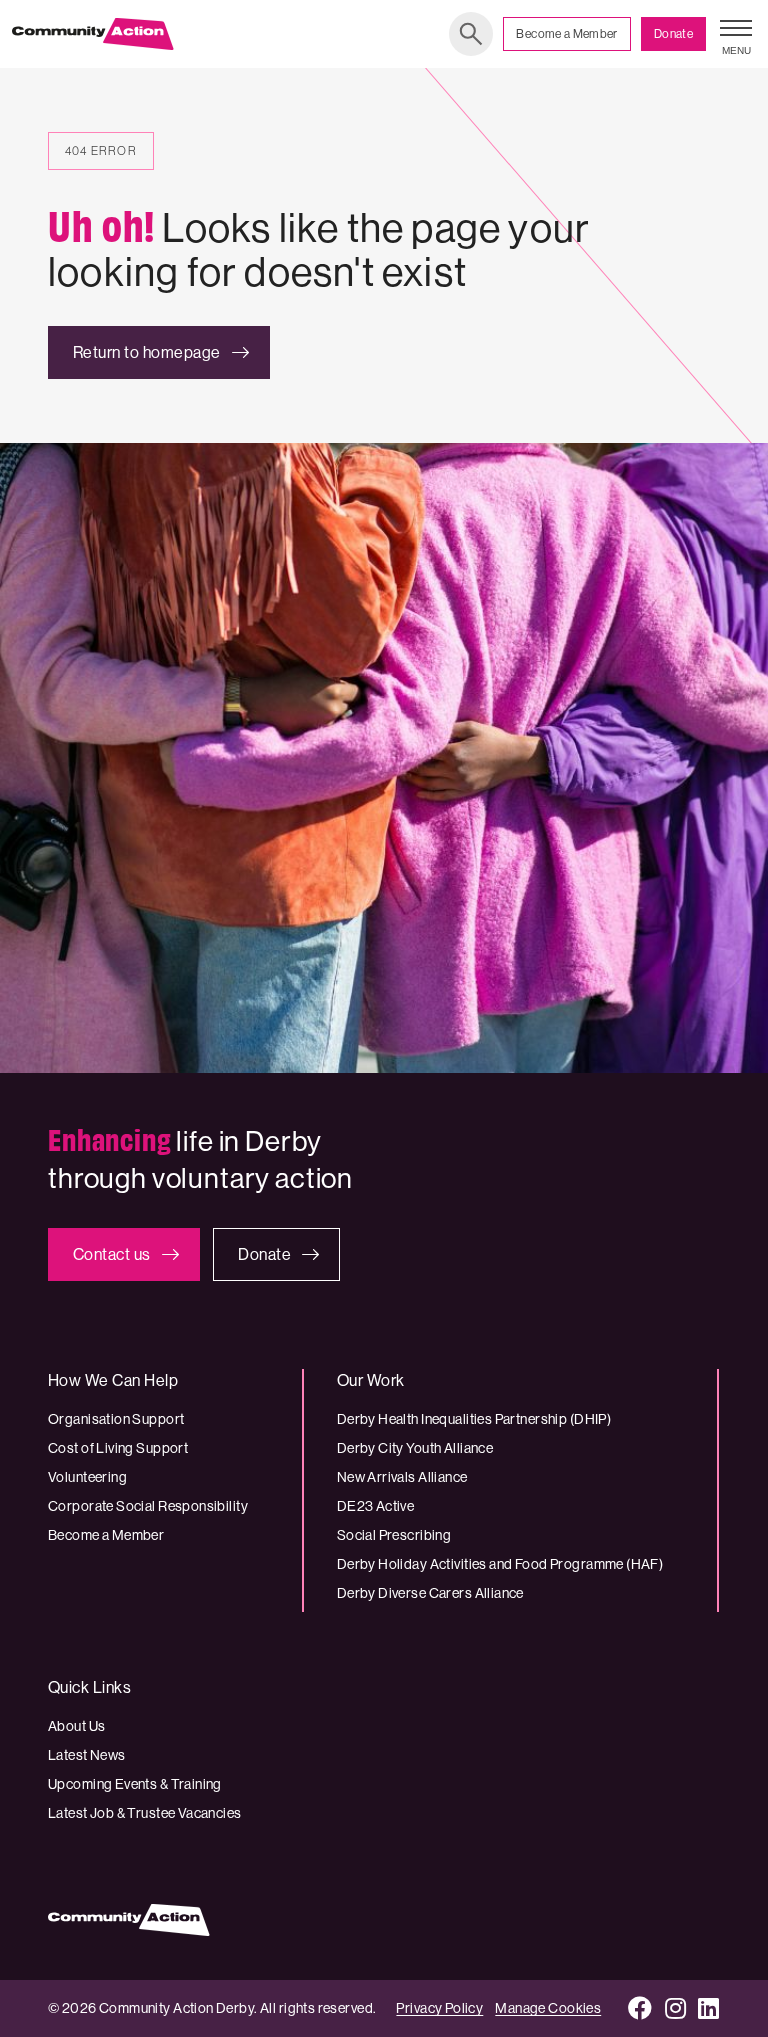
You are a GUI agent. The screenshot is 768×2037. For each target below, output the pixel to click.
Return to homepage (147, 352)
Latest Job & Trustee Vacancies (145, 1813)
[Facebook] (640, 2008)
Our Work (371, 1380)
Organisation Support (116, 1419)
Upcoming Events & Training (135, 1784)
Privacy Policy (439, 2008)
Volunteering (87, 1477)
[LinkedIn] (709, 2008)
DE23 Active (376, 1506)
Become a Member (566, 34)
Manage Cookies (548, 2008)
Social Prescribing (394, 1535)
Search (471, 34)
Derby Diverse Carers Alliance (430, 1593)
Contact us (112, 1254)
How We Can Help (113, 1380)
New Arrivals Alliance (402, 1477)
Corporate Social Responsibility (148, 1506)
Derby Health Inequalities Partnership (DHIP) (474, 1419)
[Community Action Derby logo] (93, 34)
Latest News (87, 1755)
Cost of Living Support (118, 1448)
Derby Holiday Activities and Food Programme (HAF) (500, 1564)
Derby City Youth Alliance (415, 1448)
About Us (76, 1726)
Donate (673, 34)
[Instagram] (676, 2008)
